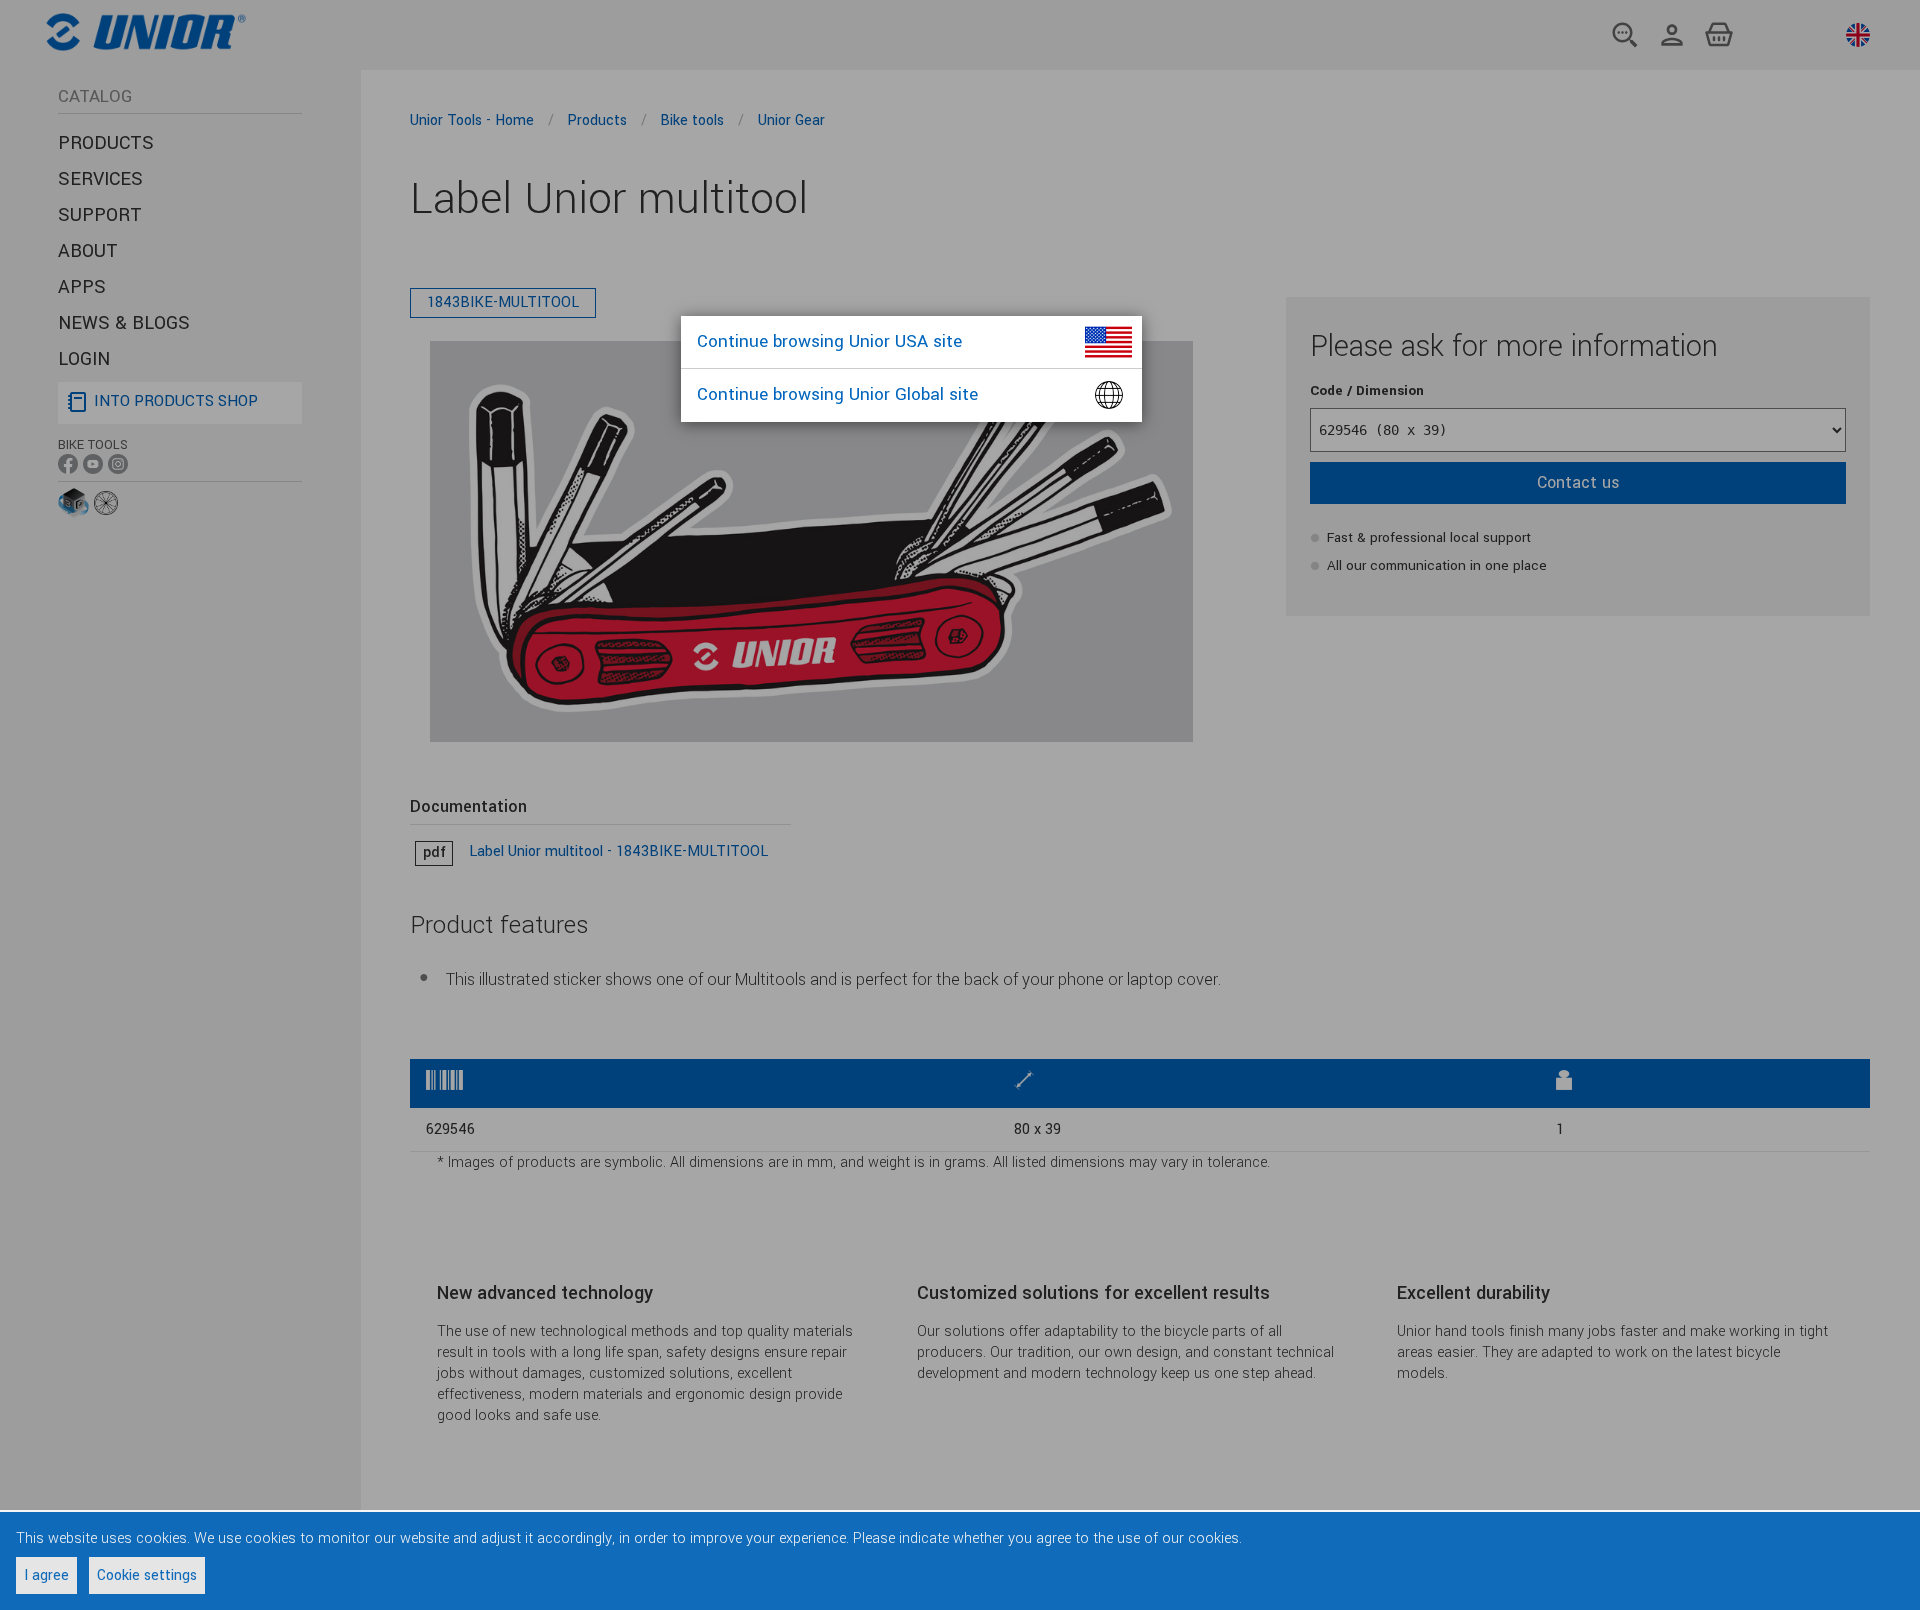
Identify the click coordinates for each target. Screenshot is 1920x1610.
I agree (46, 1575)
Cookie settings (147, 1575)
